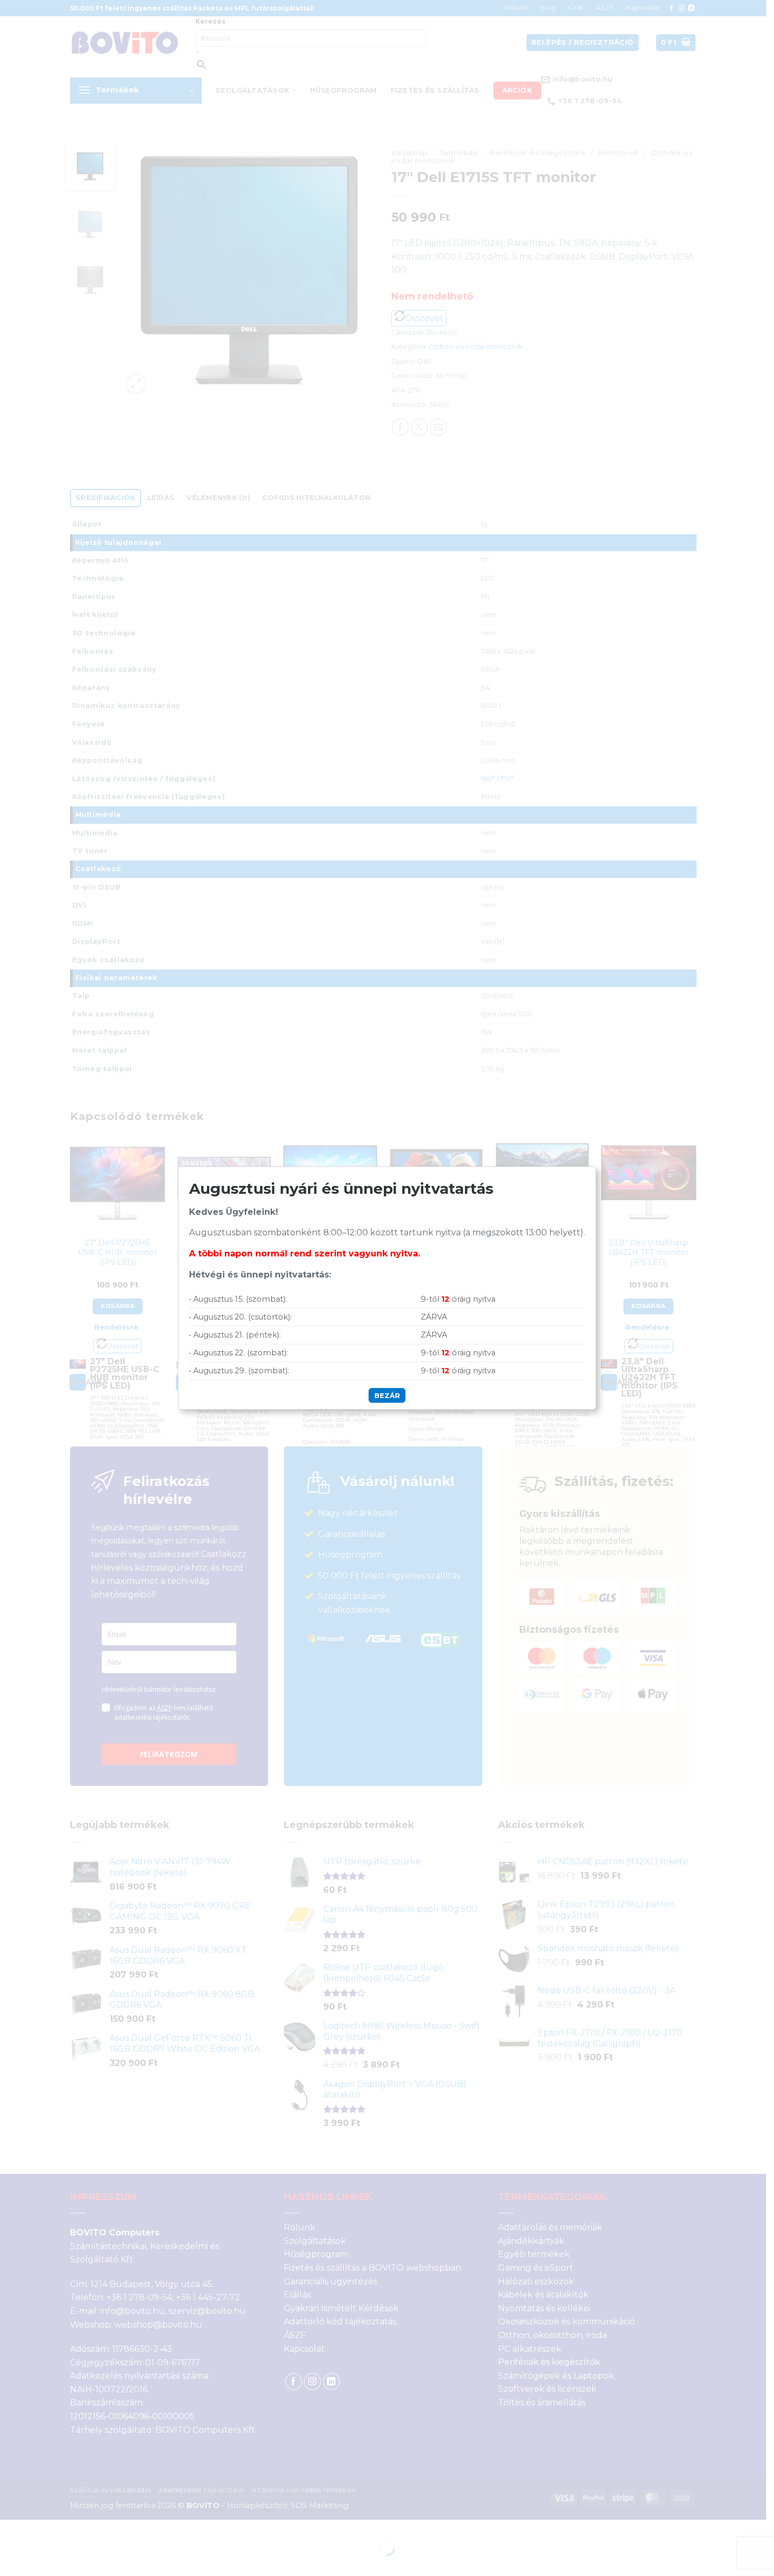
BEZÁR (387, 1395)
